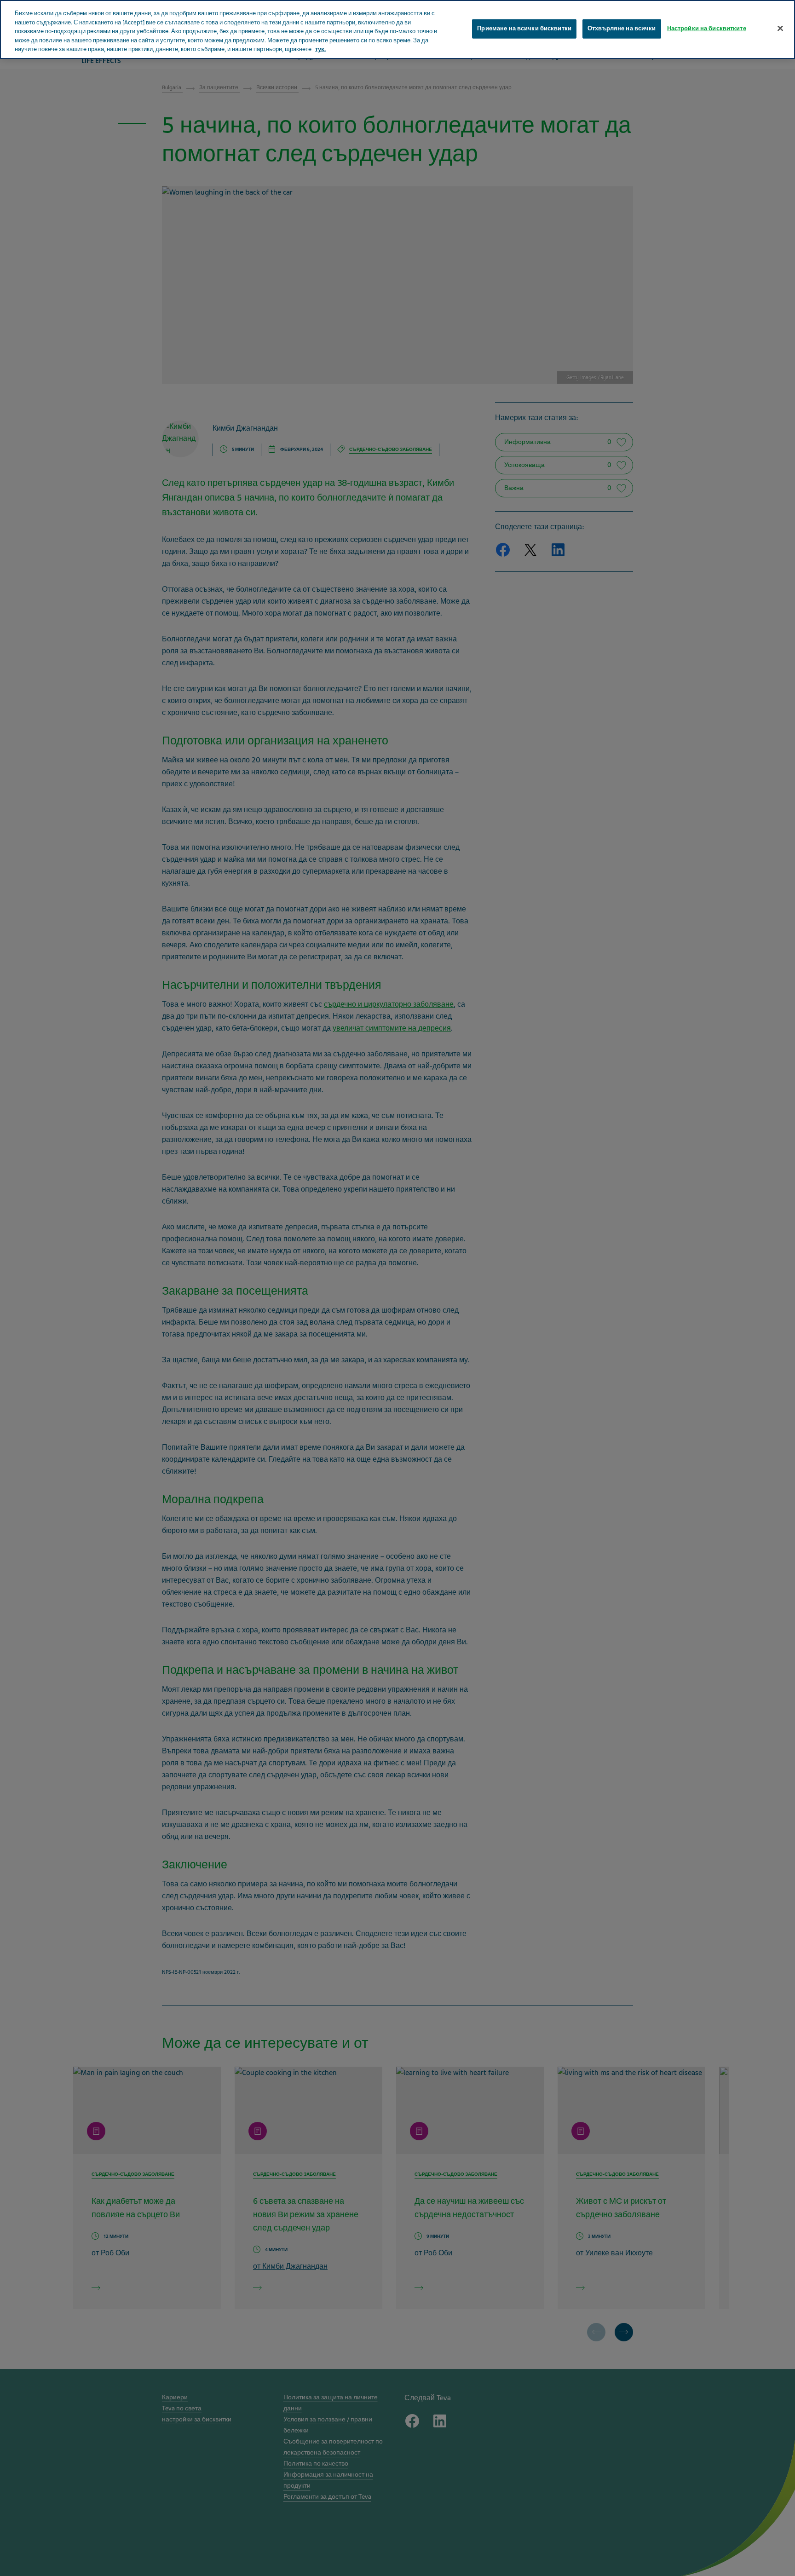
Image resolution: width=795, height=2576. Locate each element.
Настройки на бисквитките (707, 28)
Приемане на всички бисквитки (524, 28)
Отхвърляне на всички (622, 28)
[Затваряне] (780, 28)
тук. (320, 49)
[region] (397, 29)
